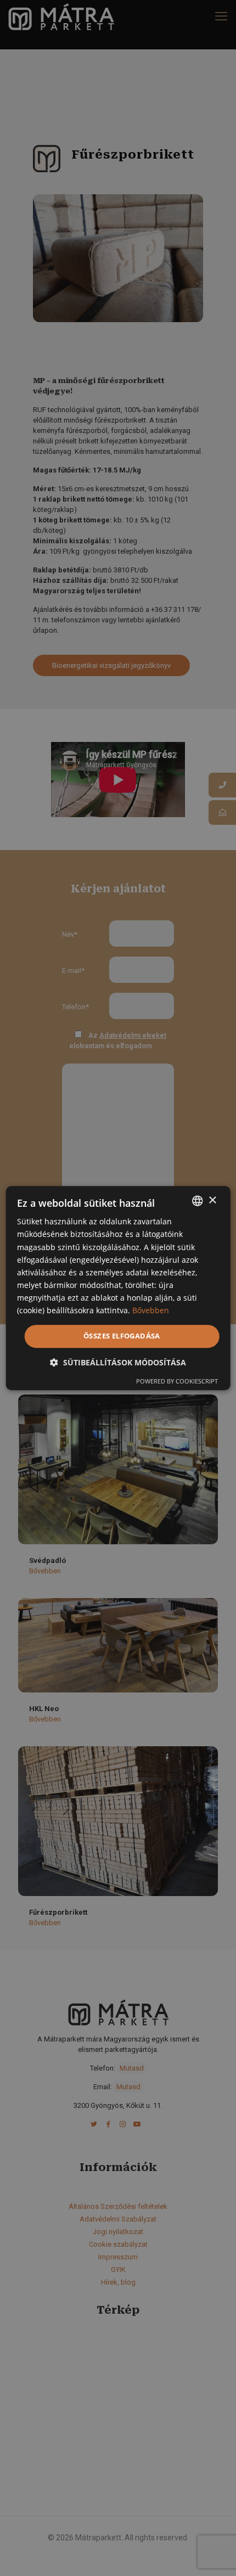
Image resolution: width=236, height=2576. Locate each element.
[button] (118, 1362)
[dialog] (118, 1288)
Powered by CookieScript (177, 1381)
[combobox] (197, 1201)
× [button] (212, 1200)
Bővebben (151, 1310)
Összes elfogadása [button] (122, 1336)
